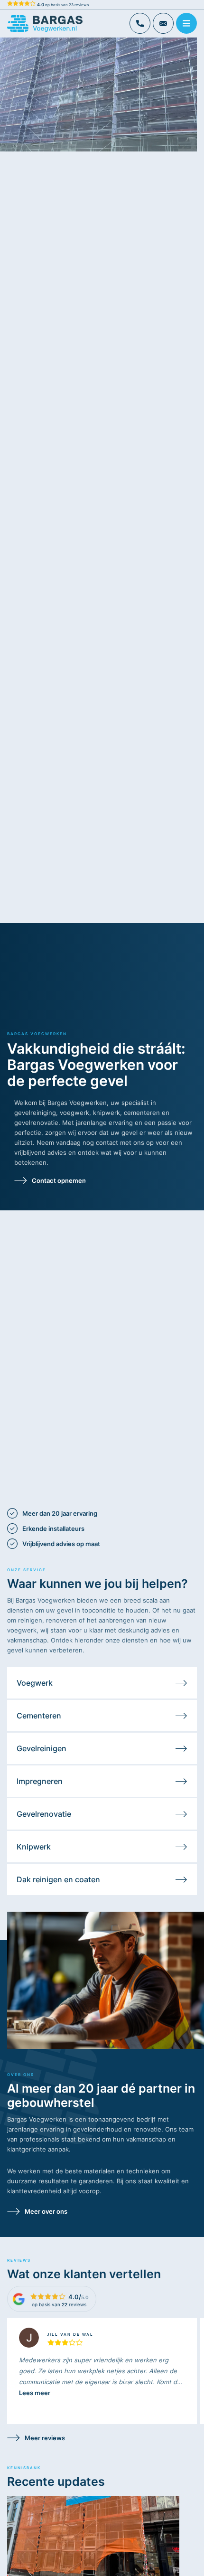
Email (163, 23)
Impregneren (40, 1781)
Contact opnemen (59, 1180)
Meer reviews (45, 2438)
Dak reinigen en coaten (58, 1879)
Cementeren (39, 1716)
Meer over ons (46, 2211)
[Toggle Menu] (188, 24)
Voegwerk (35, 1683)
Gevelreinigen (42, 1748)
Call (140, 23)
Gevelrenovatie (44, 1814)
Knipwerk (34, 1847)
